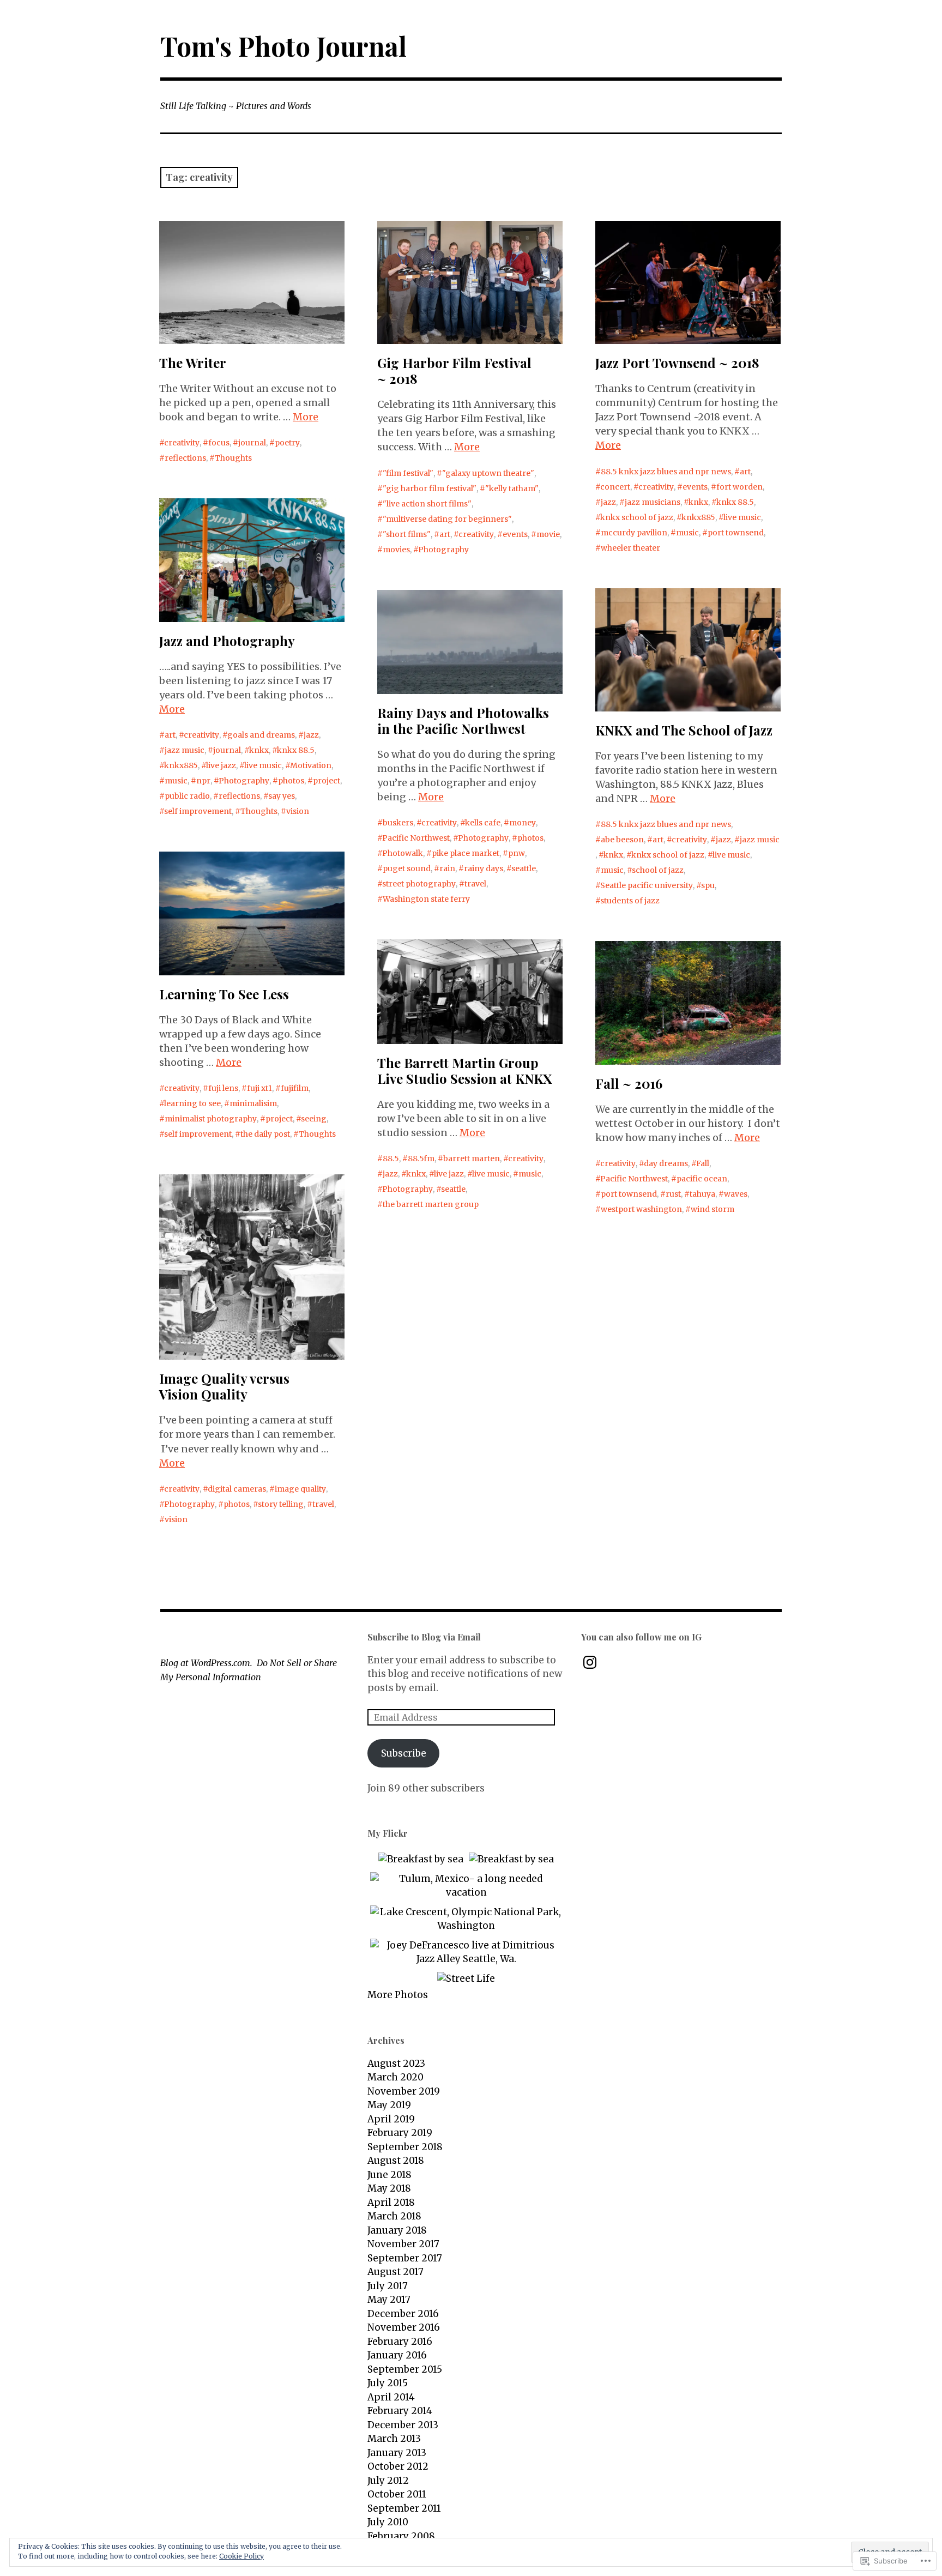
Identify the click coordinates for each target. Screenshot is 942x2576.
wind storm (712, 1209)
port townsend (736, 533)
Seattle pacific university (647, 885)
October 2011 (397, 2494)
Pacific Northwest (416, 838)
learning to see (192, 1103)
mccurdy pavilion (634, 533)
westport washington (641, 1209)
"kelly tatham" (512, 488)
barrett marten (472, 1159)
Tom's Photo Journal (283, 46)
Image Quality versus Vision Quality (224, 1386)
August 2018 (396, 2161)
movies (396, 550)
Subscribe (404, 1753)
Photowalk (403, 853)
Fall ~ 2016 (629, 1083)
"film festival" (408, 473)
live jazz (221, 765)
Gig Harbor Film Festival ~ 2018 (454, 370)
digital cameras (237, 1489)
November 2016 (404, 2327)
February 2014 (400, 2411)
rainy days (484, 868)
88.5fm (421, 1159)
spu (708, 885)
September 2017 (405, 2258)
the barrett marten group (431, 1204)
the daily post (265, 1134)
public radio (187, 796)
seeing (314, 1119)
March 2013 (394, 2439)
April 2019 (391, 2119)
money (523, 823)
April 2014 (391, 2397)
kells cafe (483, 823)
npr (203, 781)
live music (742, 517)
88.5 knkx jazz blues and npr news (666, 472)
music (687, 533)
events (515, 534)
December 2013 (403, 2425)
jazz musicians (653, 502)
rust (673, 1194)
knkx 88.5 (735, 502)
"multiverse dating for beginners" (447, 519)
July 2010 (388, 2522)
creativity (182, 443)
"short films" (407, 534)
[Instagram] (590, 1662)
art (445, 534)
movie (548, 534)
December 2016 (403, 2314)
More (306, 417)
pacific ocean (702, 1179)
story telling (281, 1504)
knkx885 (698, 517)
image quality (300, 1489)
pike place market (466, 853)
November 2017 (403, 2244)
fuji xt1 (259, 1088)
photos (291, 781)
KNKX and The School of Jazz (684, 730)
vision (298, 811)
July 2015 (388, 2383)
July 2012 (388, 2481)
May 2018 (389, 2188)
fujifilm (295, 1088)
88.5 (391, 1159)
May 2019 (389, 2105)
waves (736, 1194)
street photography (419, 884)
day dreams (666, 1163)
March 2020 (395, 2077)
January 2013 (397, 2453)
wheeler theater (630, 548)
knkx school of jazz (637, 517)
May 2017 (389, 2300)
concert (615, 487)
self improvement (198, 811)
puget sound (407, 868)
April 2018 (391, 2203)
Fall (703, 1163)
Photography (443, 550)
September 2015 (405, 2369)
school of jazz (658, 870)
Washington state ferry (426, 899)
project (327, 781)
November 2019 (404, 2091)
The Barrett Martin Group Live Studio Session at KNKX (465, 1070)
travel (475, 884)
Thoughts (233, 458)
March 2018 (394, 2216)
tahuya (702, 1194)
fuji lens (223, 1088)
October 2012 (398, 2466)
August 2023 (396, 2064)
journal (252, 443)
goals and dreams (261, 735)
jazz (608, 502)
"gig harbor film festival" (430, 488)
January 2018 (397, 2230)
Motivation (311, 765)
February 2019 (400, 2133)
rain (447, 868)
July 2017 (388, 2286)
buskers (398, 823)
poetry (287, 443)
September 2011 (404, 2508)
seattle (524, 868)
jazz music (185, 750)
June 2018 (390, 2175)
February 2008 (401, 2536)
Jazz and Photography (227, 641)
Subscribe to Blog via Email (424, 1637)
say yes (282, 796)
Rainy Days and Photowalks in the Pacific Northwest (463, 720)
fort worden (739, 487)
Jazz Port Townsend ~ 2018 (677, 363)
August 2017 (395, 2272)
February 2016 (400, 2342)
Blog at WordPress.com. (206, 1663)
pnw (517, 853)
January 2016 (397, 2355)
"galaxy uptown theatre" (488, 473)
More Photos (398, 1995)
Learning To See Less (224, 994)
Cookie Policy (241, 2556)
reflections (185, 458)
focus (219, 443)
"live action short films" (427, 504)
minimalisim (253, 1103)
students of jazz (630, 901)
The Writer (193, 363)
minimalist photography (211, 1119)
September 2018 (405, 2147)
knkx (698, 502)
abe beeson (622, 840)
